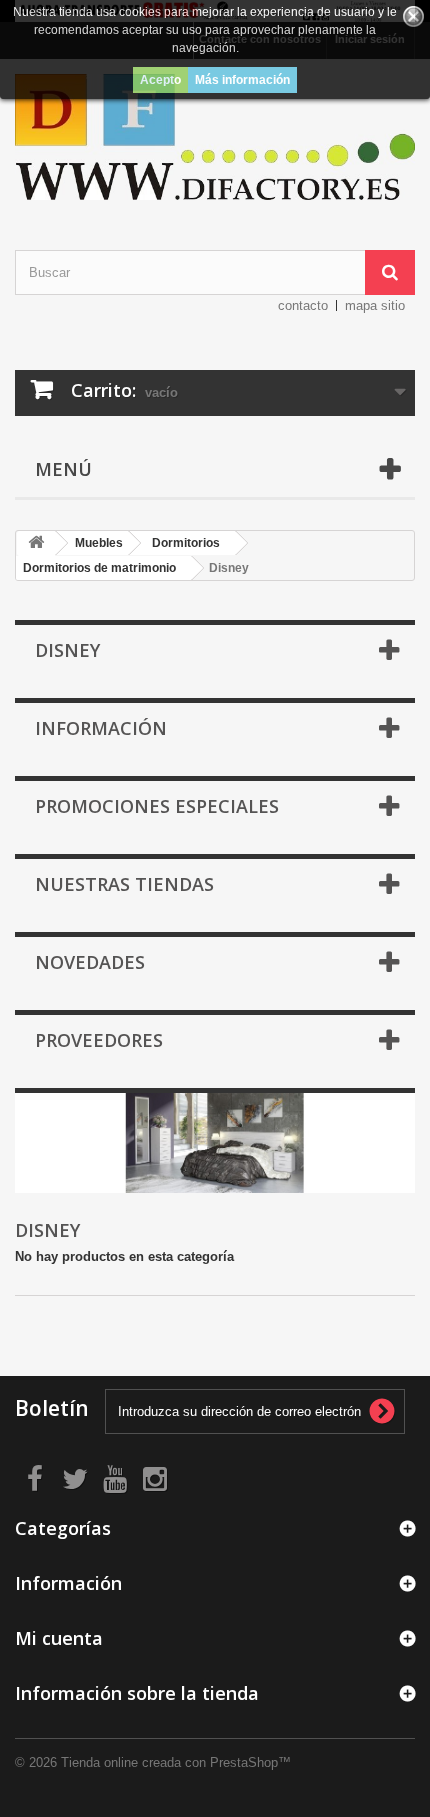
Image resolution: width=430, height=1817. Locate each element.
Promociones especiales (157, 806)
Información (101, 728)
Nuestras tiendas (124, 884)
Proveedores (99, 1040)
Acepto (160, 80)
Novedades (90, 962)
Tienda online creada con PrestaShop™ (176, 1762)
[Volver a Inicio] (36, 543)
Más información (242, 80)
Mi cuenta (59, 1638)
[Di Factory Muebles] (215, 137)
